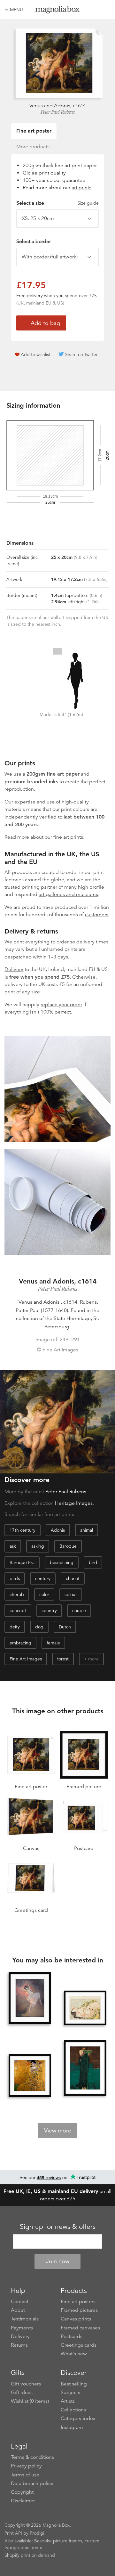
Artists (68, 2401)
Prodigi (37, 2533)
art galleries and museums (68, 894)
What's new (74, 2354)
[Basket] (106, 10)
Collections (73, 2410)
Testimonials (25, 2319)
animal (87, 1530)
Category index (78, 2418)
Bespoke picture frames (58, 2541)
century (43, 1578)
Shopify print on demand (30, 2555)
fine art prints (68, 837)
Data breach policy (32, 2483)
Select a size (57, 203)
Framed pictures (79, 2310)
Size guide (88, 203)
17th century (23, 1530)
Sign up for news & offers (58, 2227)
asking (38, 1546)
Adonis (58, 1530)
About (18, 2310)
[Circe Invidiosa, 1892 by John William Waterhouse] (85, 2069)
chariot (73, 1578)
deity (15, 1627)
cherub (17, 1594)
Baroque (68, 1546)
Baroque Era (22, 1562)
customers (97, 915)
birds (15, 1578)
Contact (20, 2302)
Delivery (14, 969)
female (53, 1643)
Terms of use (25, 2475)
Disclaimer (23, 2501)
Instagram (72, 2427)
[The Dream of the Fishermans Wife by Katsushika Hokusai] (85, 2008)
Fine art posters (78, 2302)
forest (63, 1659)
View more (58, 2131)
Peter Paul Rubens (58, 112)
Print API (13, 2533)
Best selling (74, 2384)
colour (71, 1594)
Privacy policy (26, 2466)
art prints (81, 188)
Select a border (34, 241)
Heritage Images (74, 1503)
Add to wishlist (36, 355)
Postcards (72, 2336)
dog (39, 1627)
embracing (20, 1643)
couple (79, 1610)
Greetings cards (79, 2345)
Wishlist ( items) (30, 2401)
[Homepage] (57, 11)
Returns (19, 2345)
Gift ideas (22, 2393)
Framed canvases (80, 2328)
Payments (22, 2328)
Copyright (22, 2492)
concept (18, 1610)
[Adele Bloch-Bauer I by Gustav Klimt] (30, 2075)
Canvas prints (76, 2319)
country (49, 1610)
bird (93, 1562)
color (44, 1594)
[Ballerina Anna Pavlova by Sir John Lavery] (30, 1999)
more (93, 1659)
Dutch (65, 1627)
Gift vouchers (26, 2384)
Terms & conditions (32, 2457)
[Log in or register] (95, 10)
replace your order (61, 1005)
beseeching (62, 1562)
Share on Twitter (81, 355)
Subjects (70, 2393)
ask (13, 1546)
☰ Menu (14, 10)
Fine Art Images (26, 1659)
